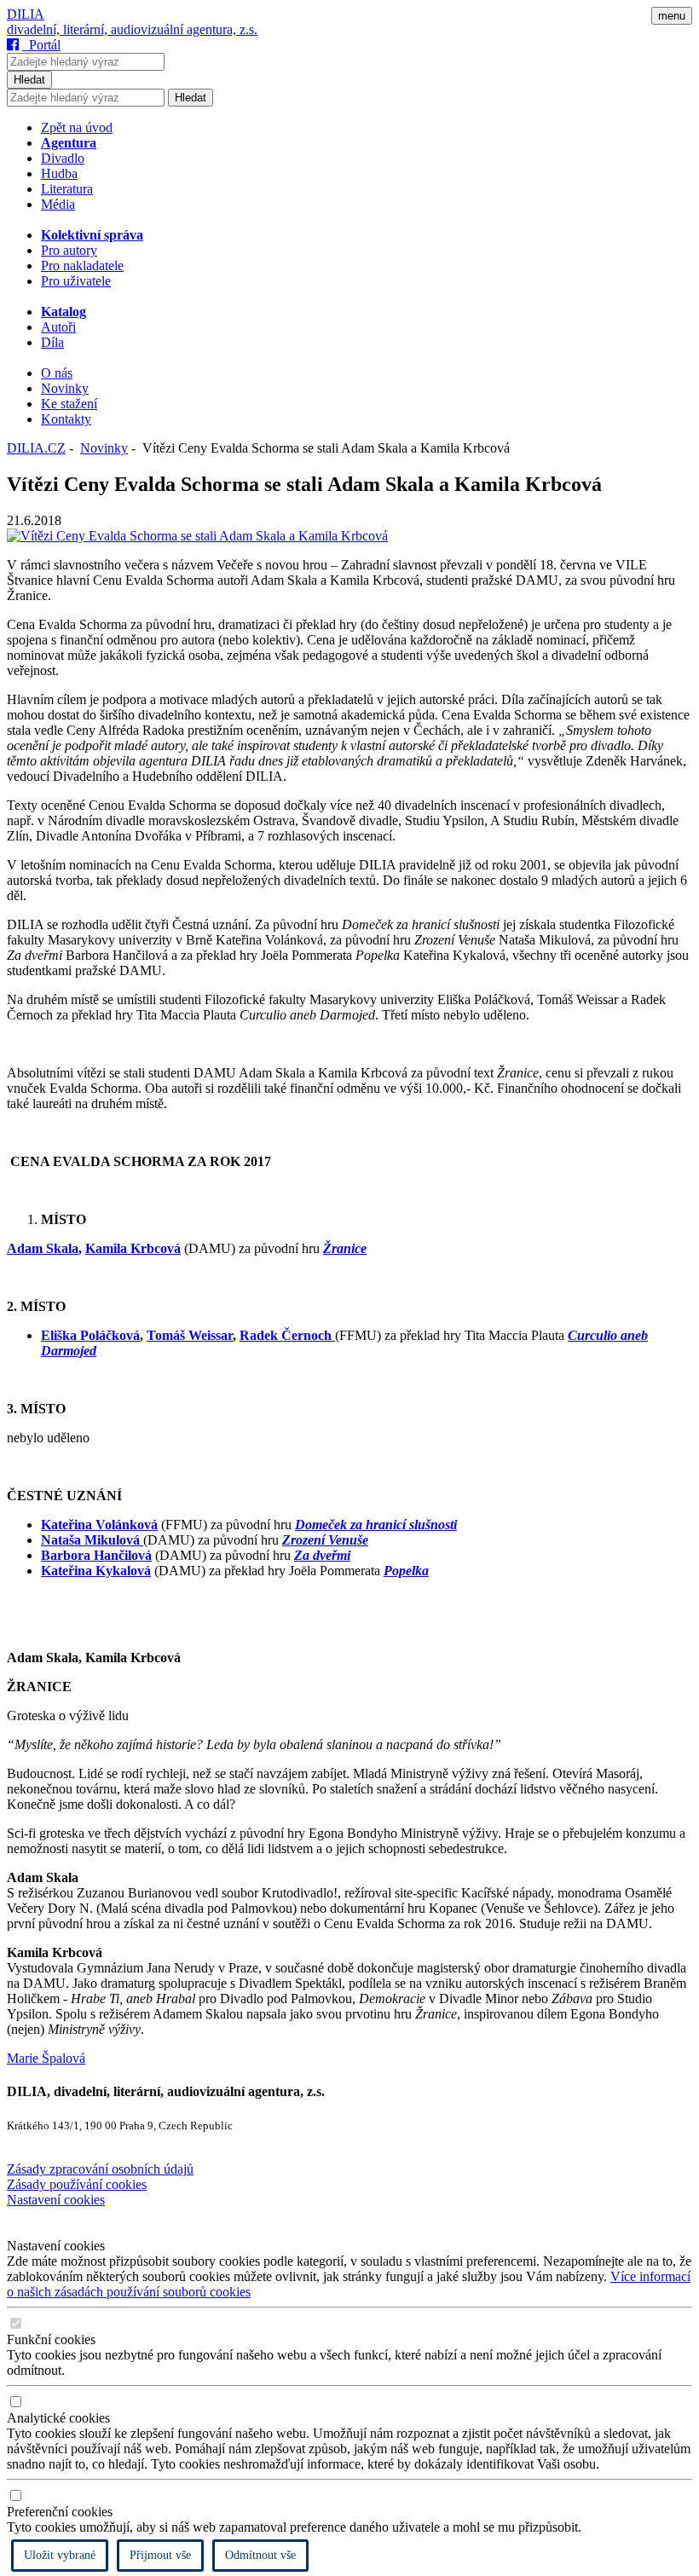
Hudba (59, 173)
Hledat (29, 80)
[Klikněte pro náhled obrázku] (197, 536)
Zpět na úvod (77, 127)
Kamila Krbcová (133, 1248)
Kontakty (66, 419)
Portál (41, 45)
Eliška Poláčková (90, 1335)
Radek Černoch (287, 1335)
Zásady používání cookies (77, 2184)
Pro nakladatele (82, 266)
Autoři (58, 327)
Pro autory (69, 250)
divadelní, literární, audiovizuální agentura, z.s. (132, 29)
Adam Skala (43, 1248)
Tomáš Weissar (190, 1335)
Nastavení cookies (56, 2200)
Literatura (67, 189)
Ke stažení (69, 404)
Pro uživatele (76, 281)
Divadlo (63, 158)
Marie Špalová (46, 2058)
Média (58, 204)
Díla (52, 342)
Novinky (65, 388)
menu (672, 16)
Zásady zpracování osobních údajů (100, 2169)
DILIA (26, 14)
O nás (57, 373)
